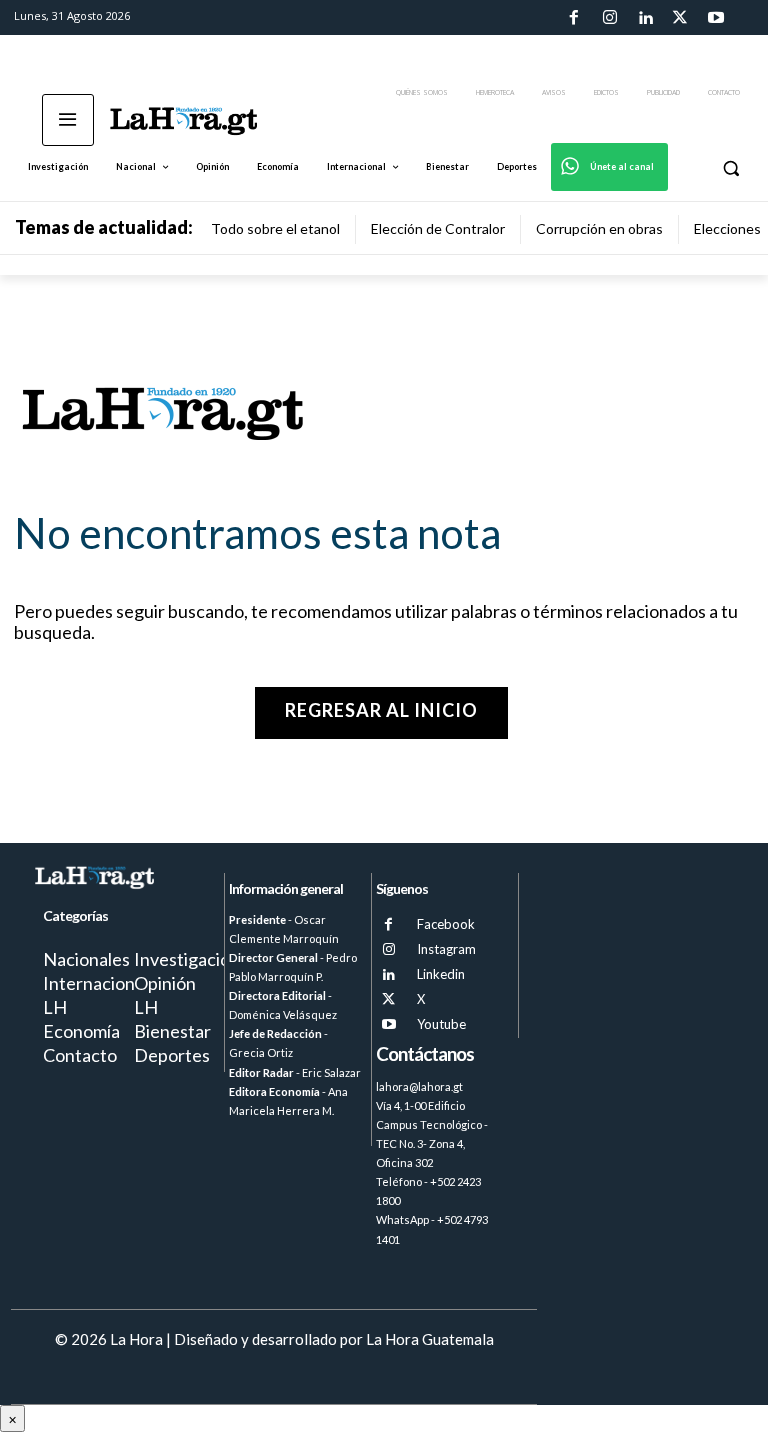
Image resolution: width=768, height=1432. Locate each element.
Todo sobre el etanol (275, 228)
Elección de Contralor (438, 228)
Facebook (446, 924)
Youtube (441, 1024)
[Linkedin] (645, 18)
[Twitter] (680, 18)
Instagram (446, 949)
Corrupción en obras (599, 228)
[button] (730, 167)
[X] (388, 999)
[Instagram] (609, 18)
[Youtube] (716, 18)
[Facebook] (574, 18)
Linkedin (441, 974)
